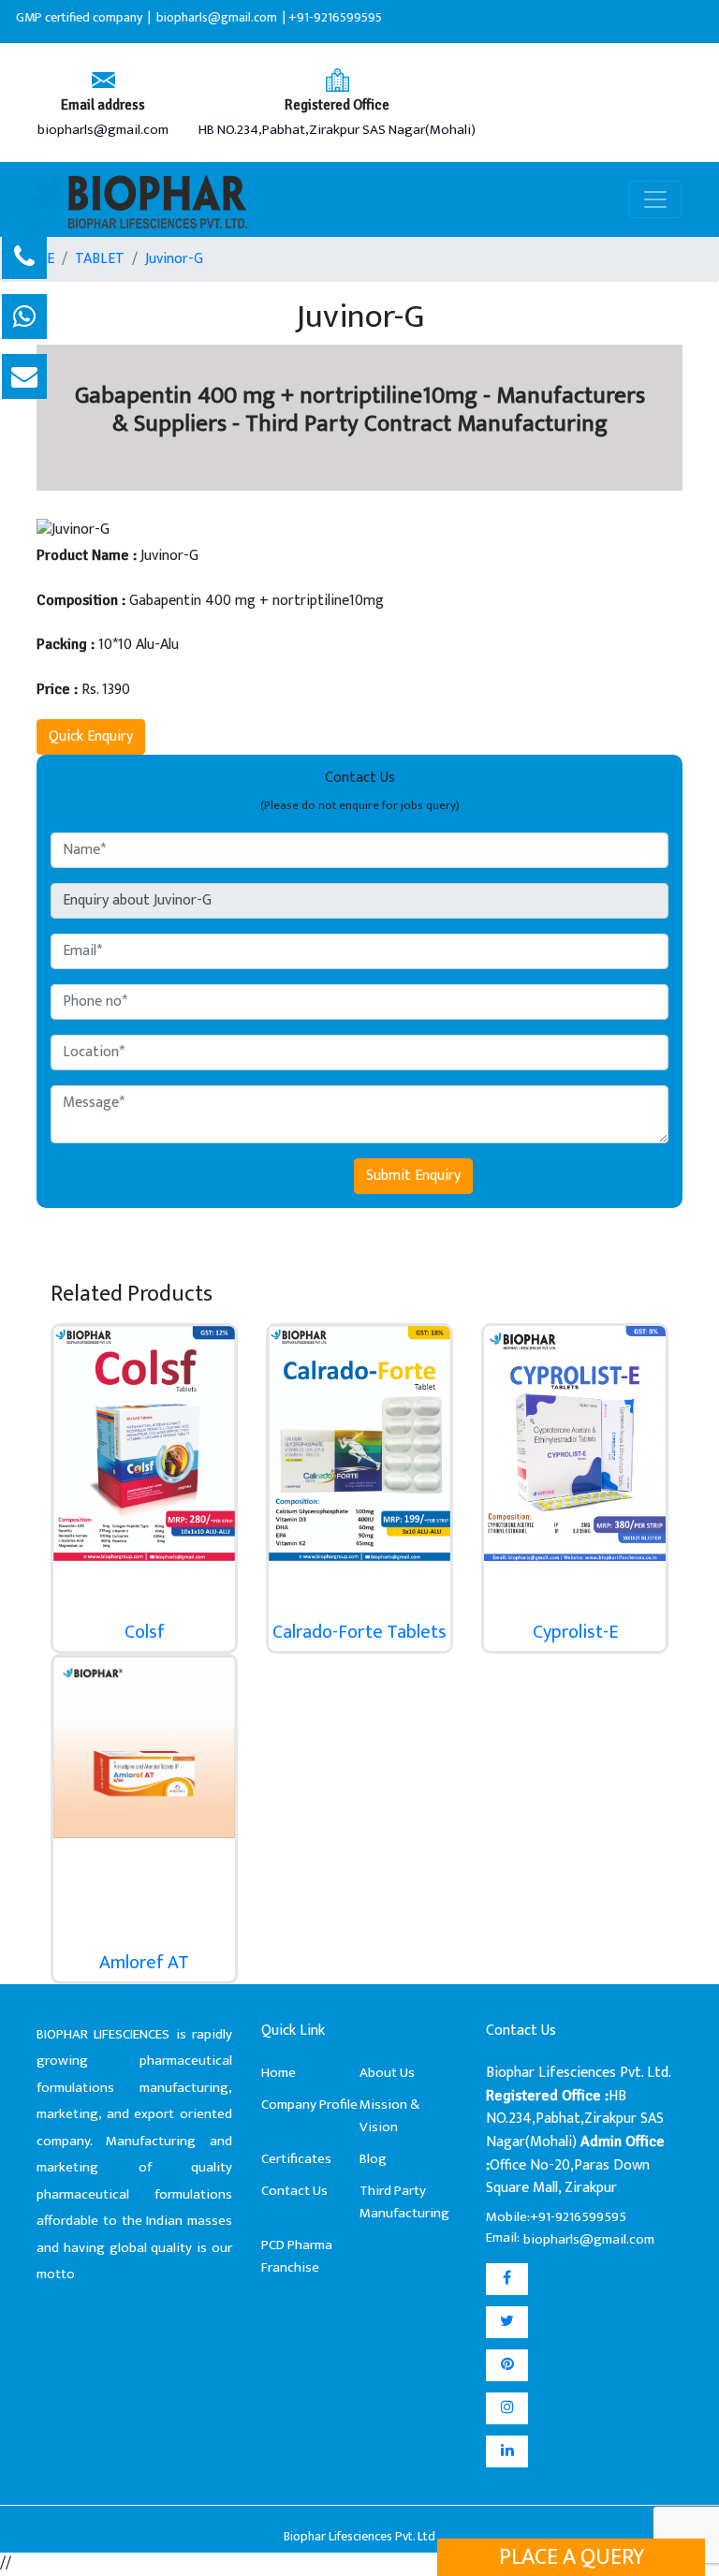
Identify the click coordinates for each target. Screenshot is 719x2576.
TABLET (100, 259)
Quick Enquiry (91, 736)
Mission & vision (389, 2116)
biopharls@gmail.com (103, 131)
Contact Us (294, 2191)
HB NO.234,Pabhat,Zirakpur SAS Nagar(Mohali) (337, 131)
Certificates (296, 2159)
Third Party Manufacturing (404, 2202)
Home (279, 2073)
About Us (387, 2073)
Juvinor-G (174, 259)
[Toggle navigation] (655, 199)
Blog (373, 2159)
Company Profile (309, 2105)
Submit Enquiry (413, 1176)
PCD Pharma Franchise (297, 2256)
